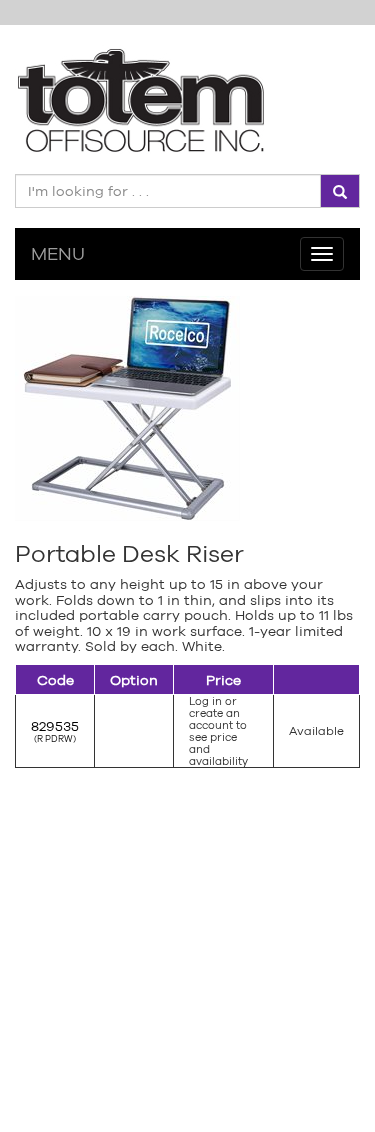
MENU (58, 253)
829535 (55, 726)
